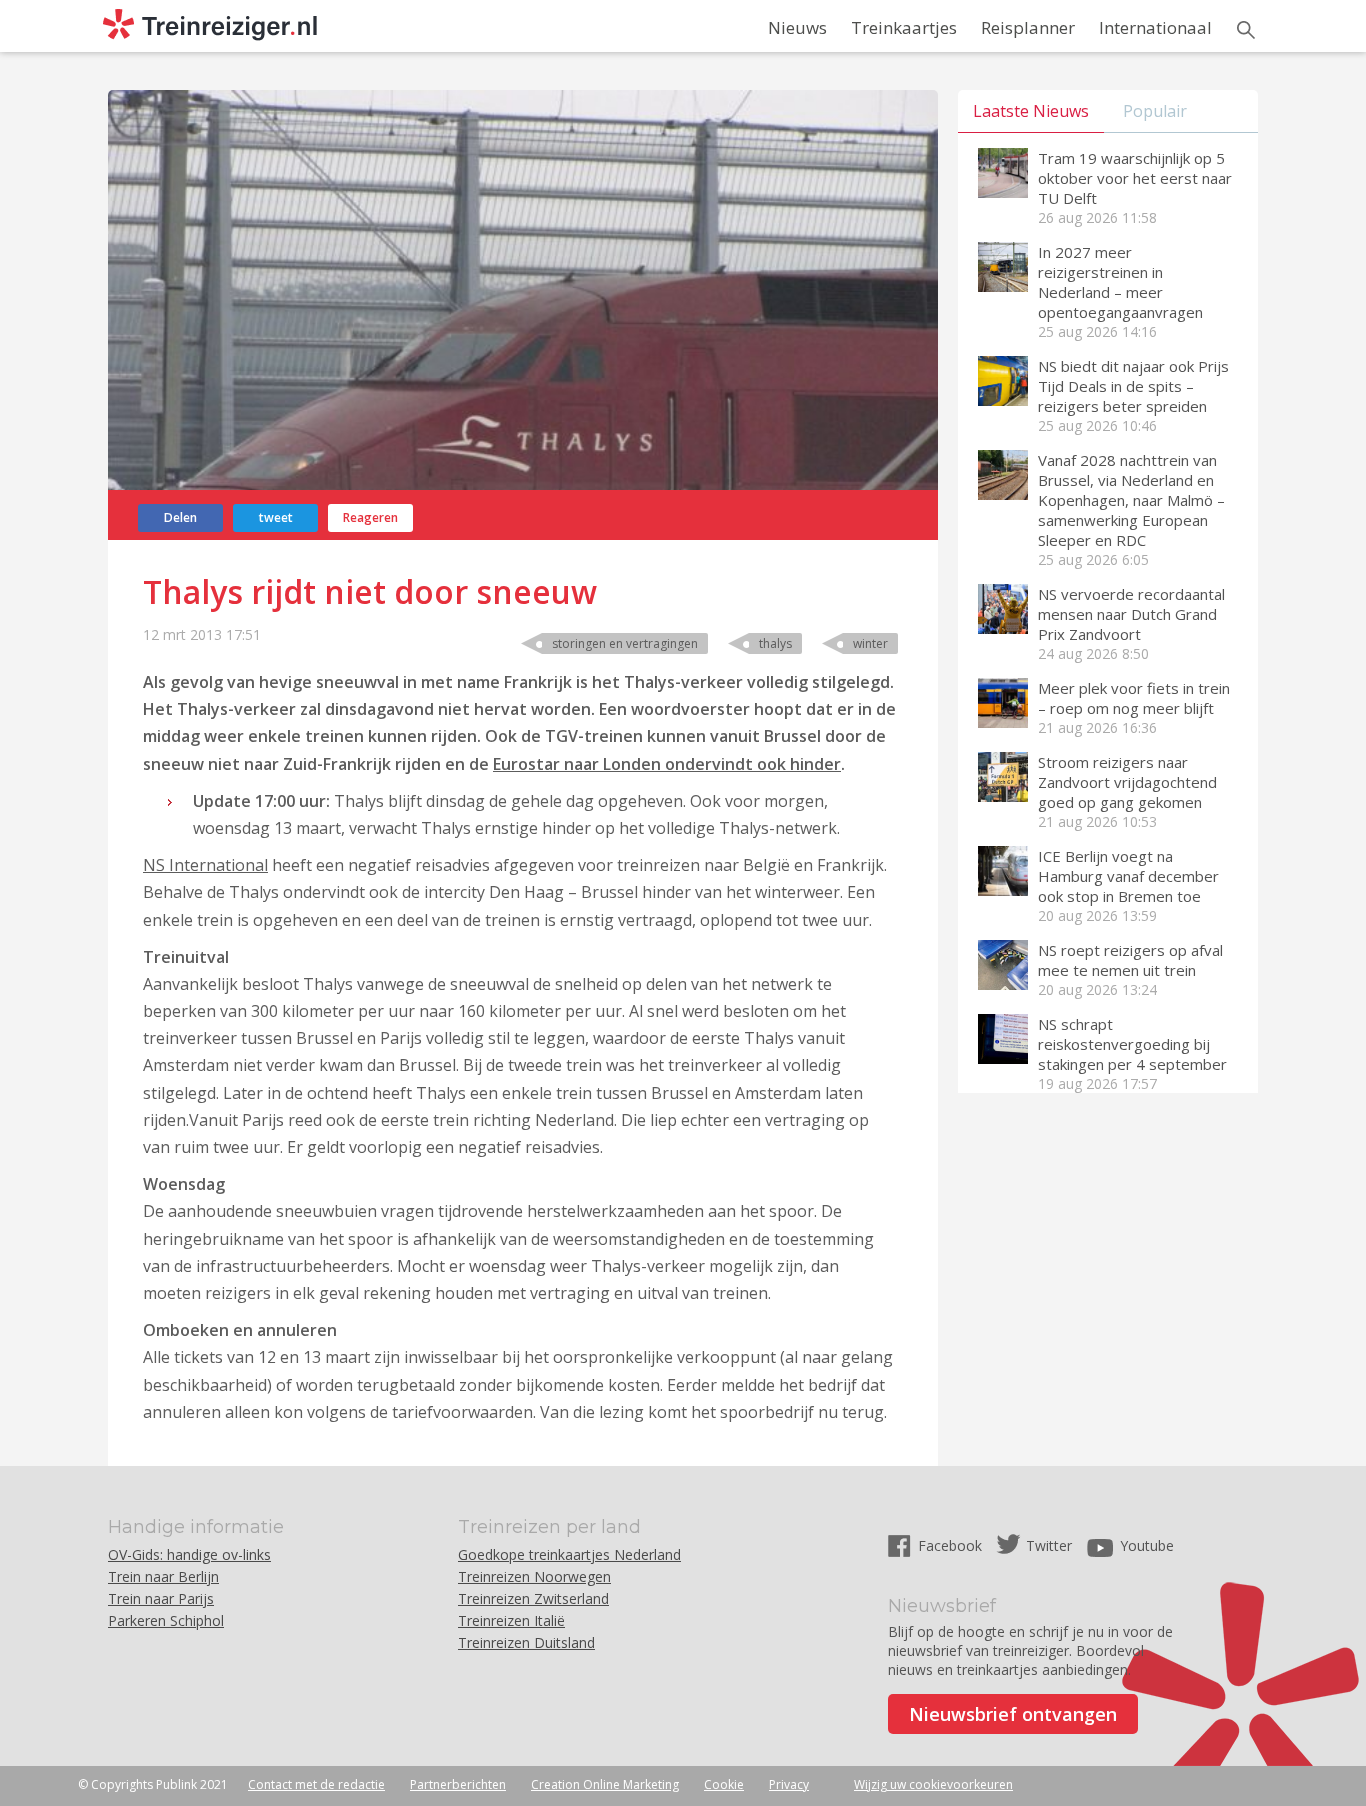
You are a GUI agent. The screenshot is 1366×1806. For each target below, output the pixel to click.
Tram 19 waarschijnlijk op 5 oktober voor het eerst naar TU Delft (1135, 178)
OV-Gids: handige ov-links (189, 1554)
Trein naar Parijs (161, 1598)
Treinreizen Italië (511, 1620)
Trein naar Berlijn (163, 1576)
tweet (276, 517)
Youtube (1147, 1545)
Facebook (952, 1545)
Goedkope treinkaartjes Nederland (569, 1554)
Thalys (775, 643)
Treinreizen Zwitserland (533, 1598)
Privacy (789, 1784)
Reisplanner (1028, 27)
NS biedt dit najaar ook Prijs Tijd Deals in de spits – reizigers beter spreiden (1133, 386)
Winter (870, 643)
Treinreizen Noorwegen (534, 1576)
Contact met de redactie (316, 1784)
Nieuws (797, 27)
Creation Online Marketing (605, 1784)
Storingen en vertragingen (625, 643)
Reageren (370, 517)
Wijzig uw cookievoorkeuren (933, 1784)
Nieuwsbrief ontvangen (1013, 1714)
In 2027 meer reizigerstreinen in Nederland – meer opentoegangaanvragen (1120, 282)
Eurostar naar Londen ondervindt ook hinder (667, 764)
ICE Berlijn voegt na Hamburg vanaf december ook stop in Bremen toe (1128, 876)
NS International (205, 865)
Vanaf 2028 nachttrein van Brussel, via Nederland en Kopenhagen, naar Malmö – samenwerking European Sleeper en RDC (1131, 500)
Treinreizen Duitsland (526, 1642)
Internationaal (1155, 27)
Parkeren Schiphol (166, 1620)
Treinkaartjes (904, 27)
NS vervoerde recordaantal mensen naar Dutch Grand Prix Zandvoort (1131, 614)
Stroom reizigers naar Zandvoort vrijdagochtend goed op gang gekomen (1127, 782)
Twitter (1049, 1545)
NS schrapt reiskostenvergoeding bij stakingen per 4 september (1132, 1044)
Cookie (724, 1784)
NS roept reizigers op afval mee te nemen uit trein (1130, 960)
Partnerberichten (458, 1784)
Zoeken (1246, 30)
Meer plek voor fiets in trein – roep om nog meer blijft (1134, 698)
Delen (180, 517)
